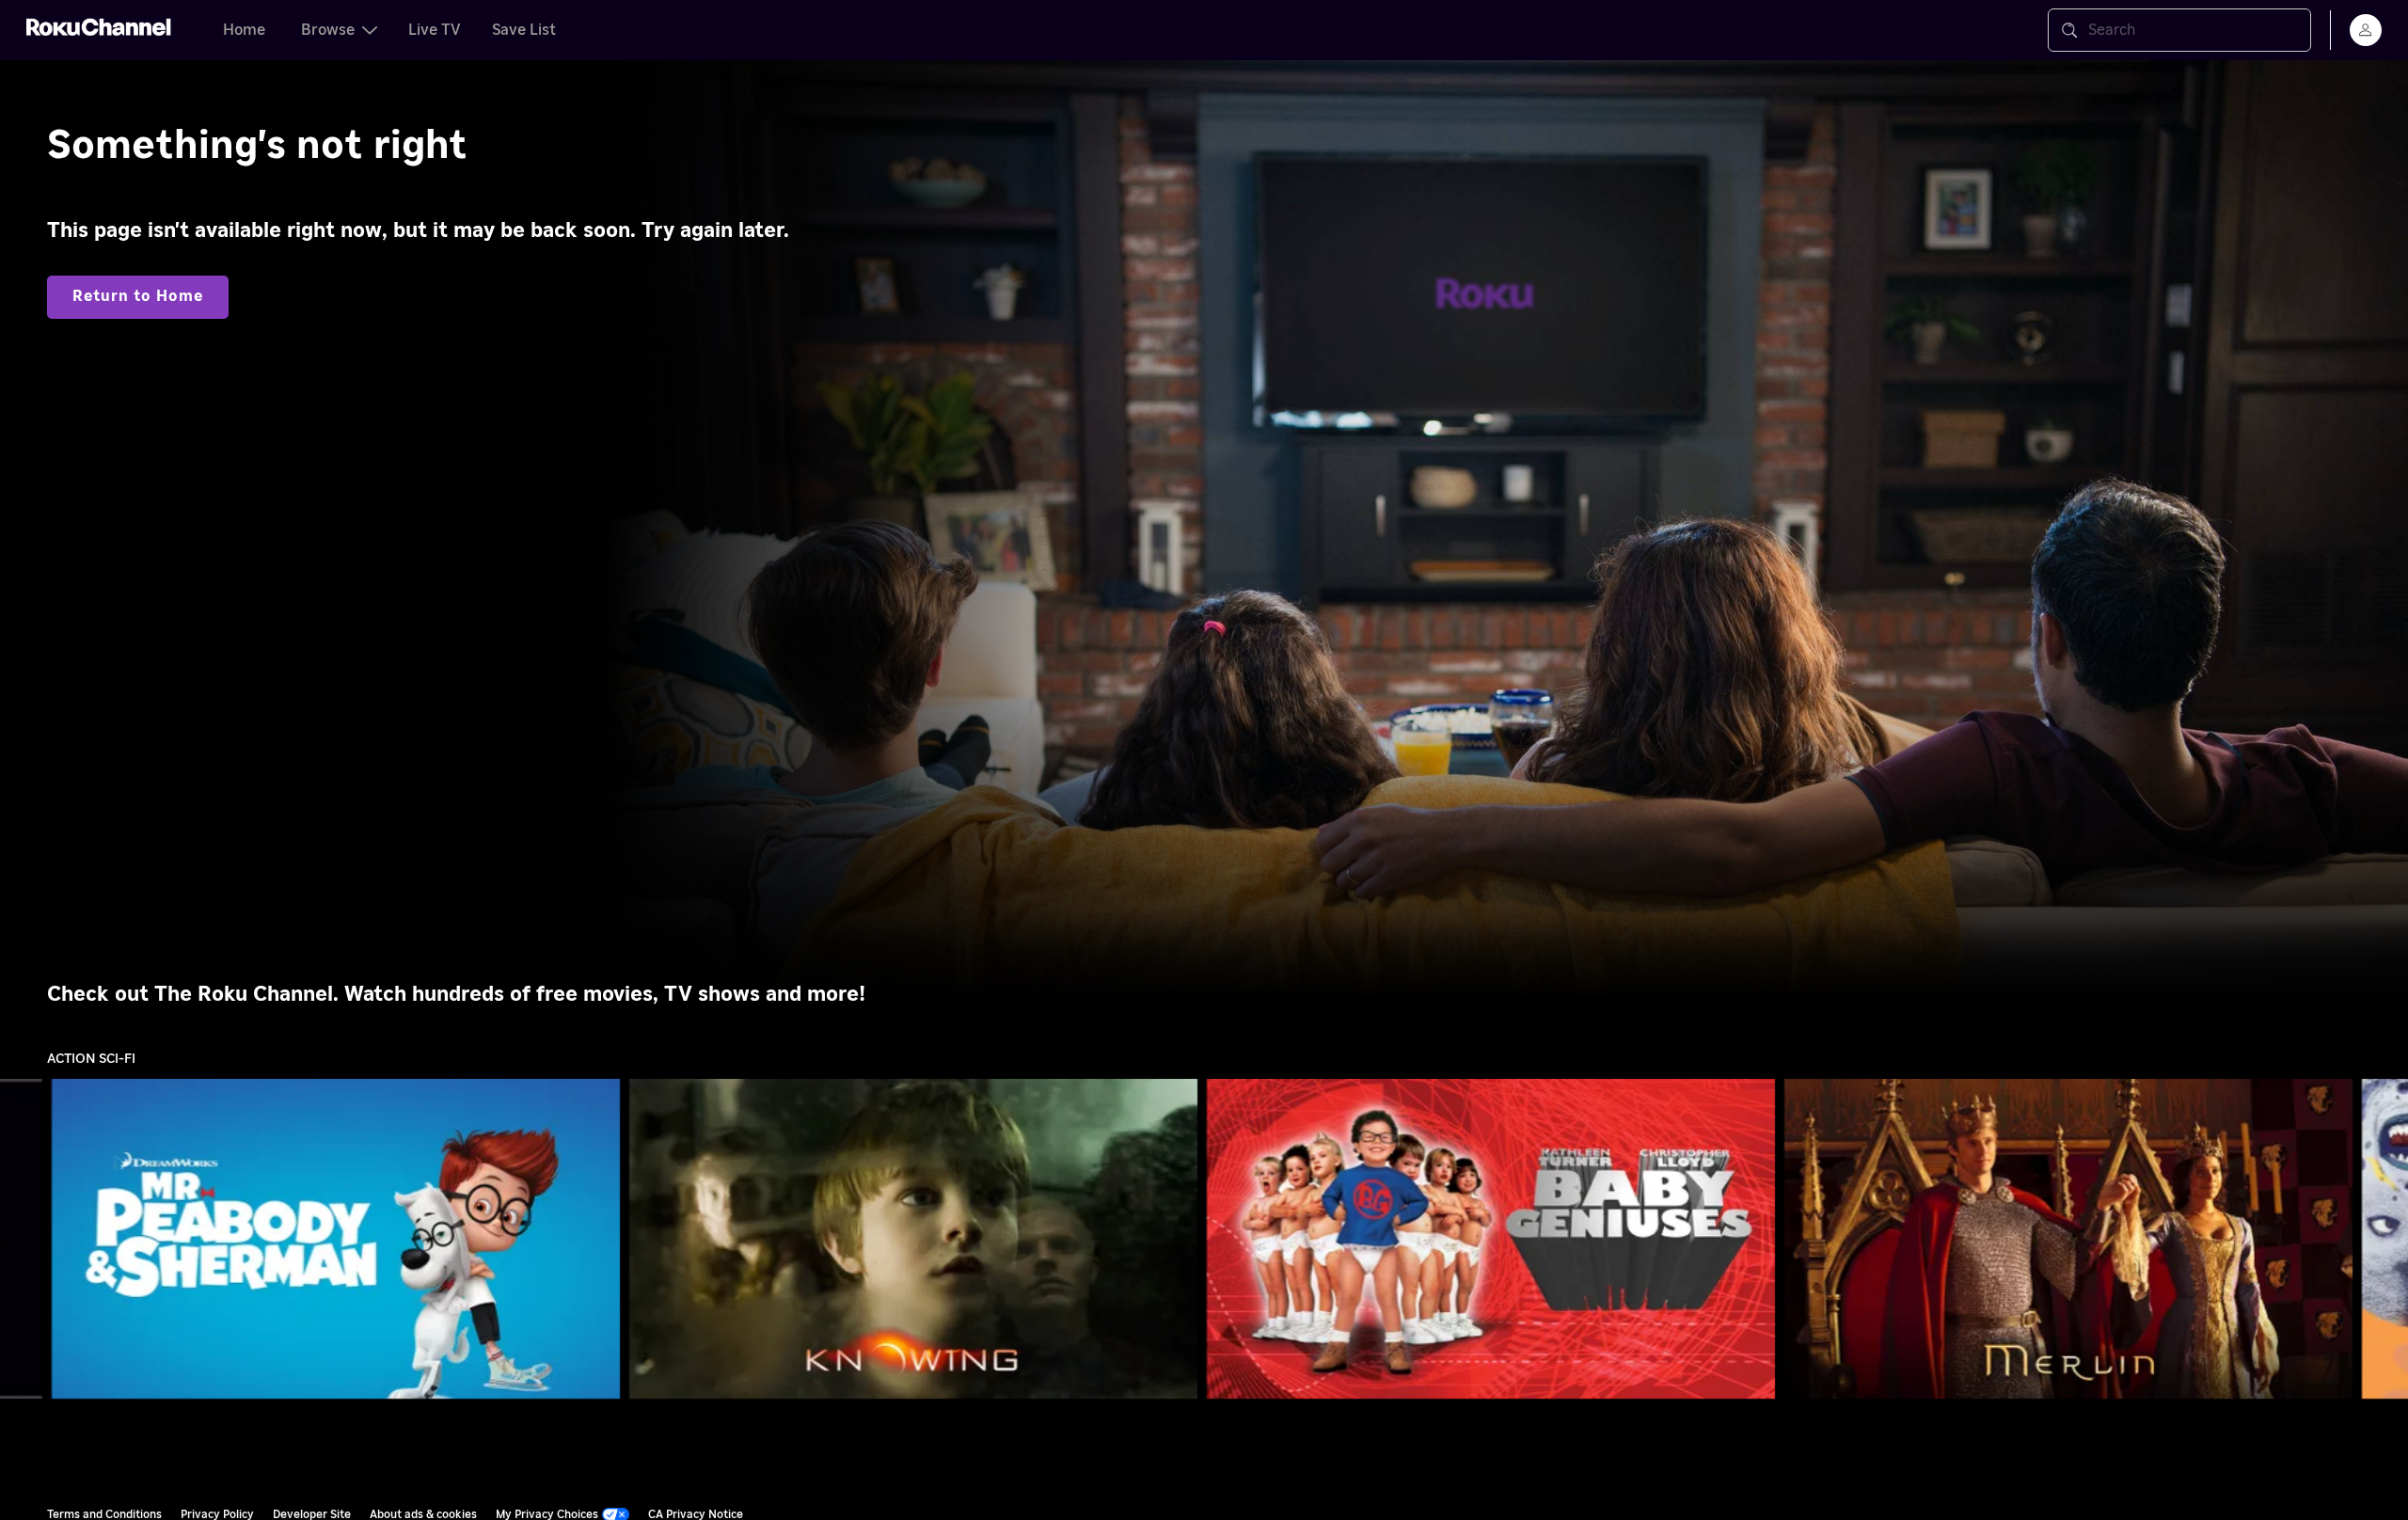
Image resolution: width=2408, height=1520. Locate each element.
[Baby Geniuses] (1491, 1239)
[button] (340, 1239)
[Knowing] (913, 1239)
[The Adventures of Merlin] (2068, 1239)
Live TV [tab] (435, 30)
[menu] (2366, 30)
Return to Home (138, 296)
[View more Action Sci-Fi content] (2384, 1239)
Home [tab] (244, 30)
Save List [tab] (524, 30)
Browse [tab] (328, 30)
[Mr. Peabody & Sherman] (336, 1239)
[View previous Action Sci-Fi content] (24, 1239)
